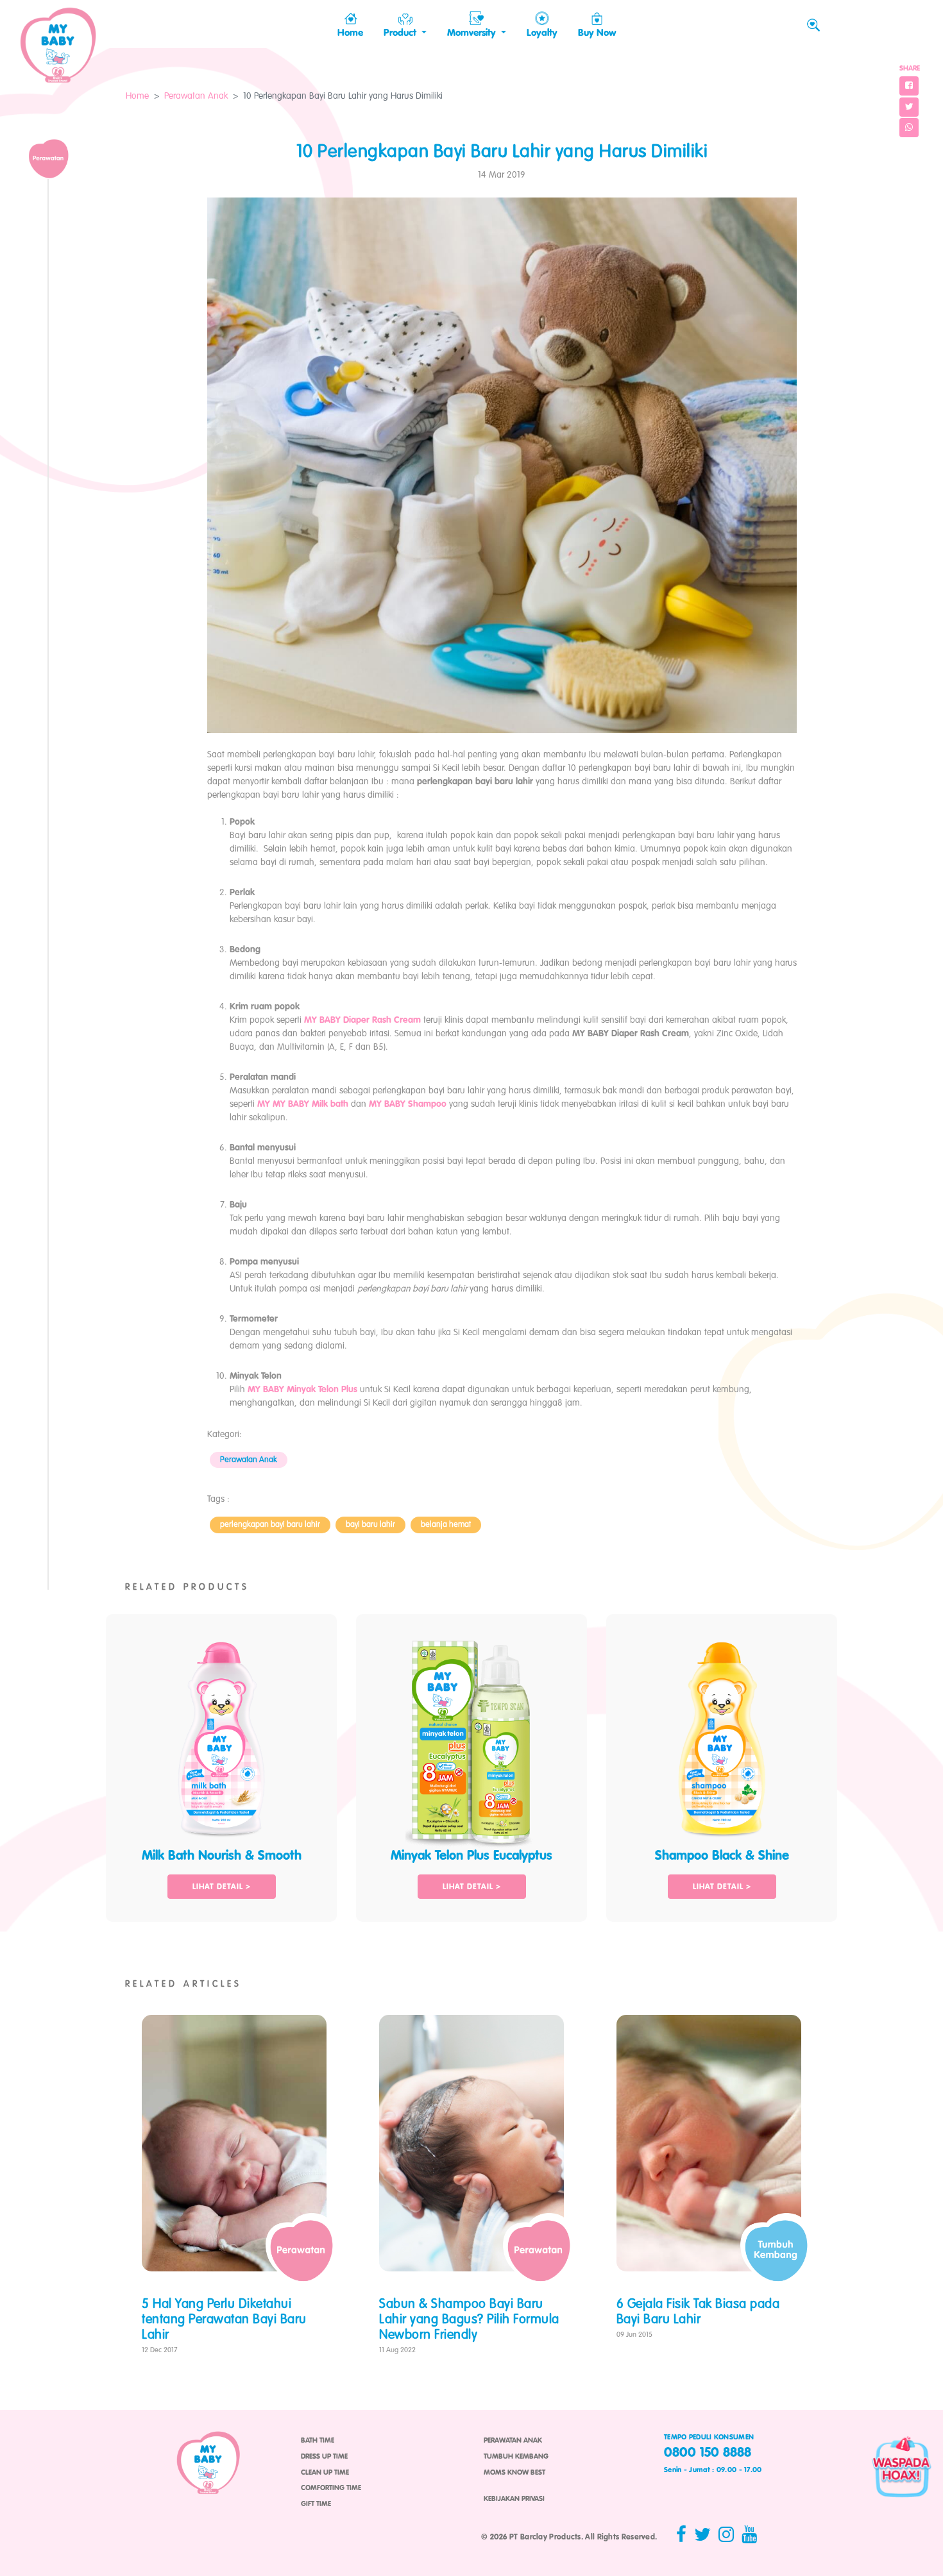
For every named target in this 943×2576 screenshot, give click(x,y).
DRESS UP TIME (324, 2457)
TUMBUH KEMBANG (516, 2457)
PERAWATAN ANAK (513, 2441)
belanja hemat (446, 1525)
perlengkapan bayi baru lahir (270, 1525)
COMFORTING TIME (331, 2488)
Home (137, 96)
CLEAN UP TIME (325, 2473)
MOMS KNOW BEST (514, 2473)
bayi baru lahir (370, 1525)
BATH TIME (318, 2441)
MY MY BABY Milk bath (303, 1104)
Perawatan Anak (196, 96)
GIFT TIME (316, 2504)
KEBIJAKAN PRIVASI (514, 2499)
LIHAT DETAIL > (222, 1887)
